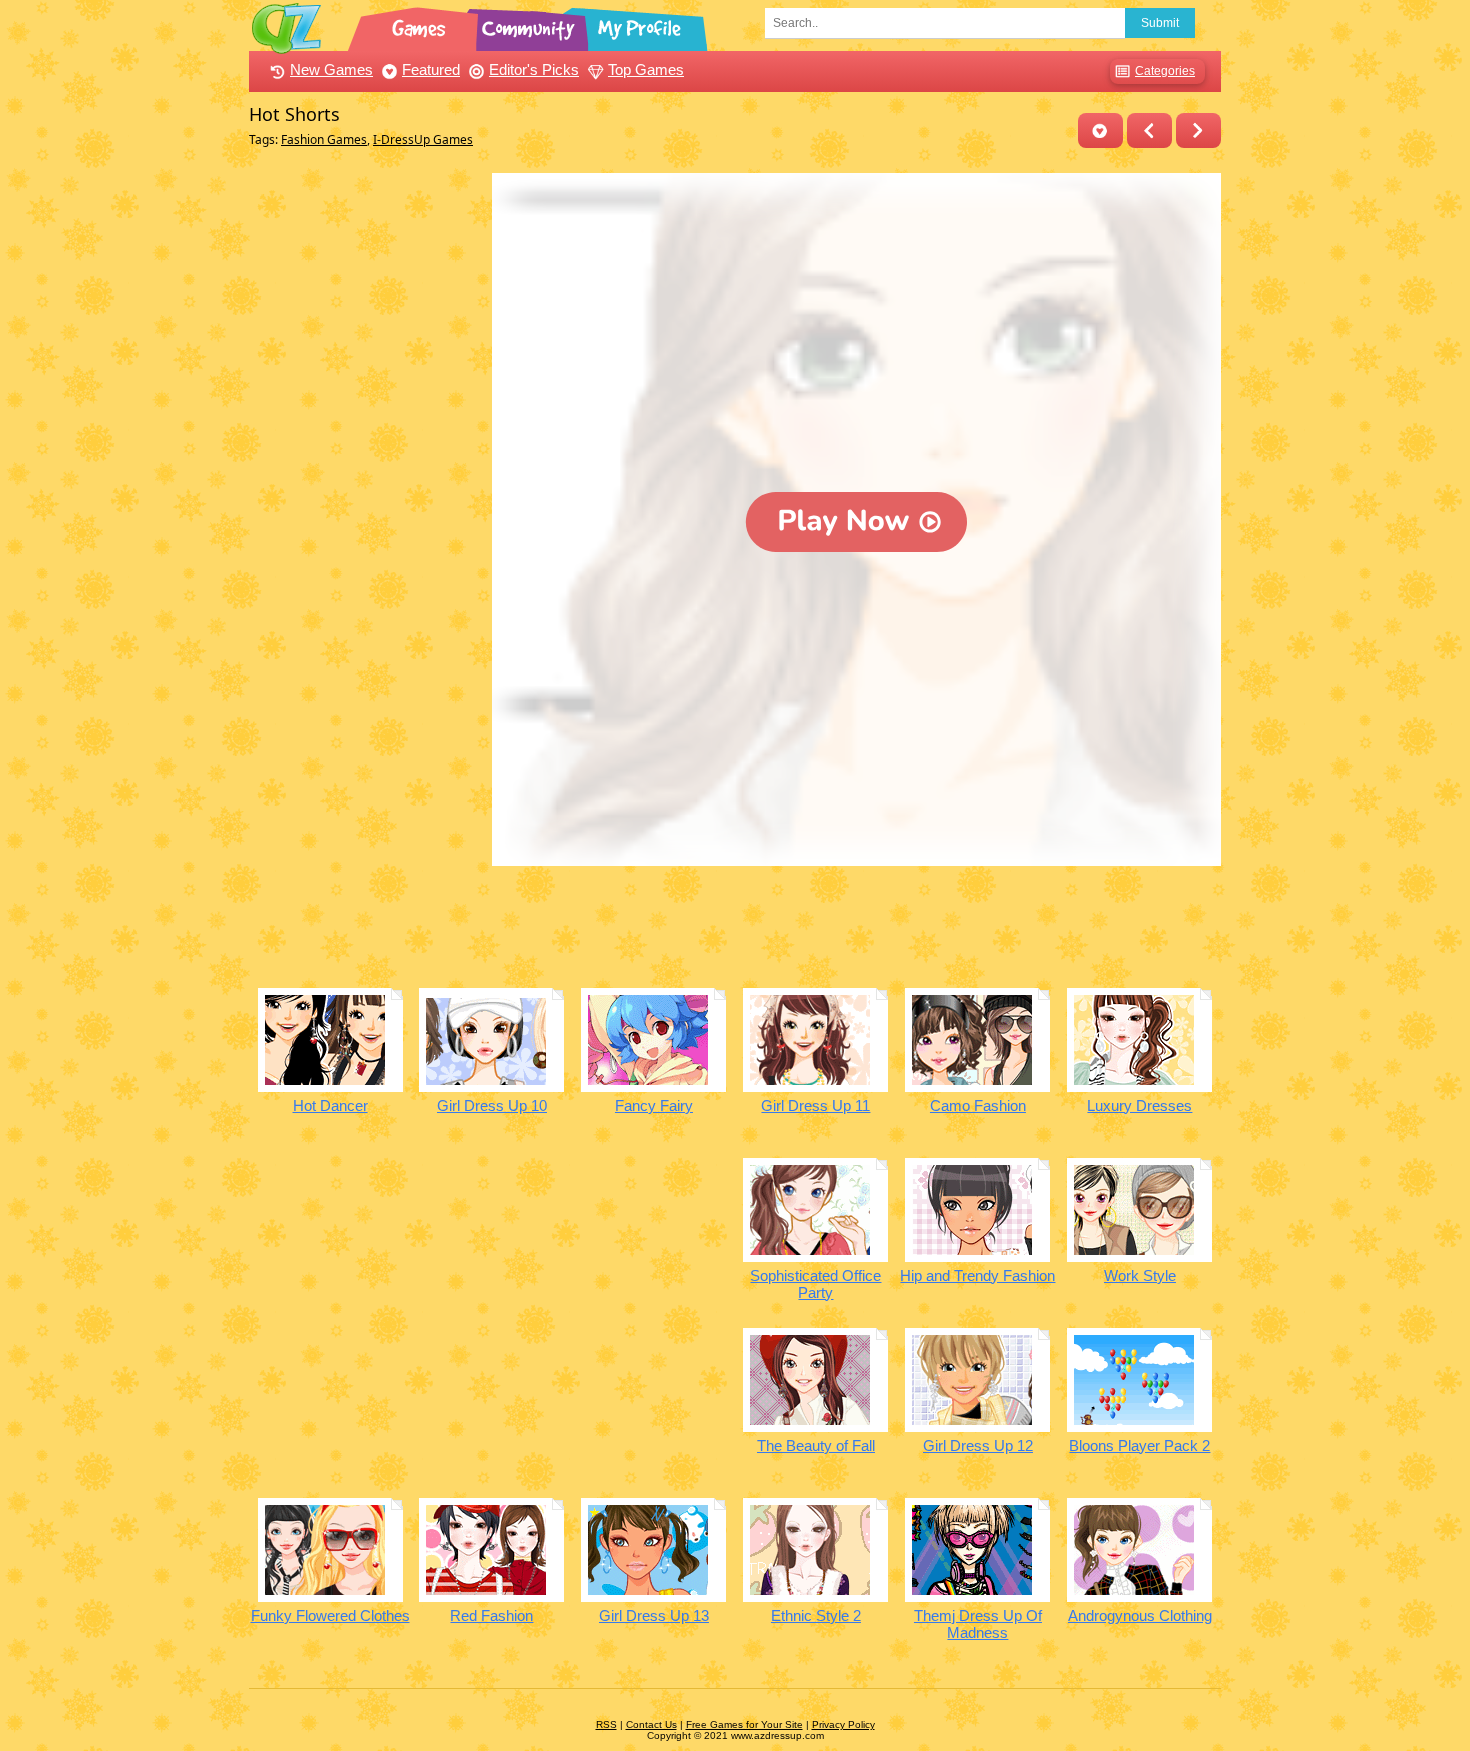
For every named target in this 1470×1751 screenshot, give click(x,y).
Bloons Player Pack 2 (1139, 1445)
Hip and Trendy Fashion (977, 1275)
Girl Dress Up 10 (492, 1105)
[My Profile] (641, 25)
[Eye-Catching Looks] (1149, 130)
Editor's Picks (534, 69)
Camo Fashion (978, 1105)
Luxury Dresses (1139, 1105)
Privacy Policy (843, 1724)
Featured (431, 69)
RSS (606, 1724)
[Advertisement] (365, 473)
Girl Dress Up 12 (978, 1445)
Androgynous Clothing (1140, 1615)
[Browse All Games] (421, 25)
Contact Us (651, 1724)
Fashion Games (324, 139)
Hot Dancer (330, 1105)
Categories (1165, 71)
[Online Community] (531, 25)
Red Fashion (491, 1615)
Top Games (646, 69)
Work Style (1140, 1275)
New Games (331, 69)
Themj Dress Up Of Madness (978, 1624)
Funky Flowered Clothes (330, 1615)
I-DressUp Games (423, 139)
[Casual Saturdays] (1198, 130)
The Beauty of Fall (816, 1445)
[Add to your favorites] (1100, 130)
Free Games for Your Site (744, 1724)
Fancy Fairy (654, 1105)
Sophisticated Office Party (815, 1284)
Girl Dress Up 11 (815, 1105)
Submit (1160, 23)
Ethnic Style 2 (816, 1615)
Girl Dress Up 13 (654, 1615)
